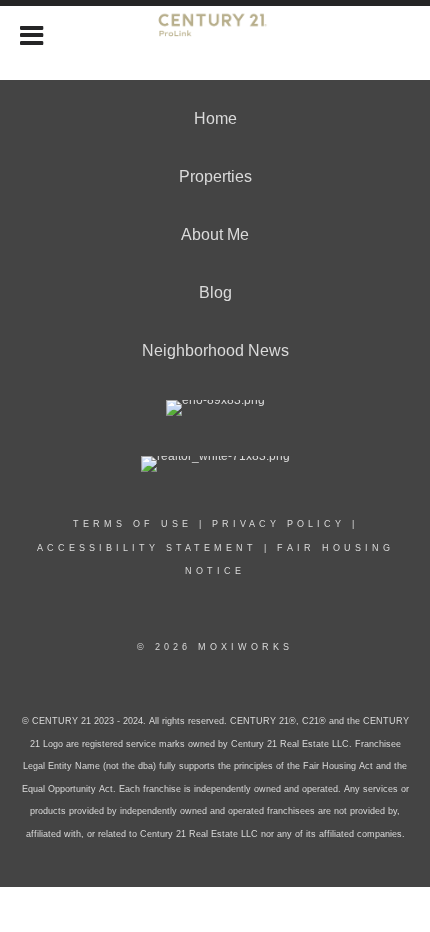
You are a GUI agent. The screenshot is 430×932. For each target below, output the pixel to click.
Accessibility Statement (147, 548)
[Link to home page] (215, 33)
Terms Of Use (132, 524)
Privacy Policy (278, 524)
